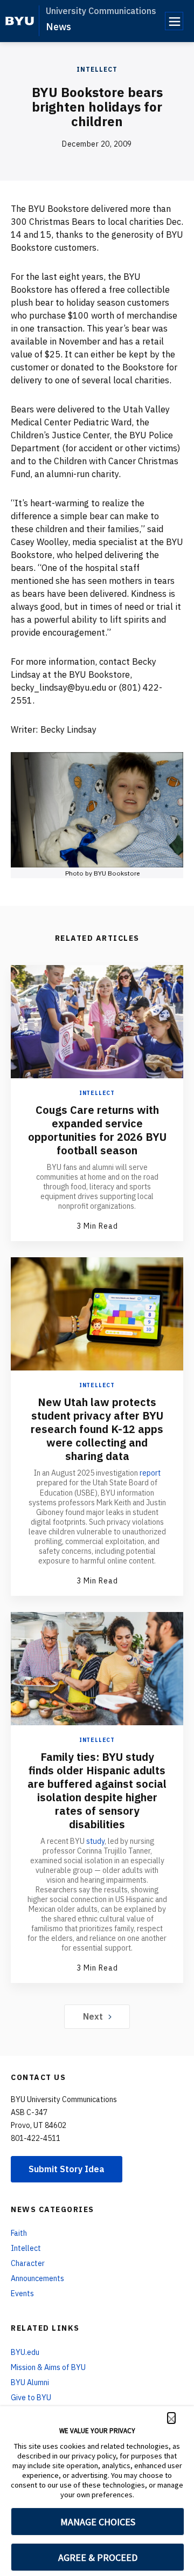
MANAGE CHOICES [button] (98, 2522)
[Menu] (174, 21)
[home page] (20, 21)
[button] (171, 2418)
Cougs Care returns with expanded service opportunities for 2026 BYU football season (97, 1130)
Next (93, 2016)
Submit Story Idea (67, 2169)
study (95, 1841)
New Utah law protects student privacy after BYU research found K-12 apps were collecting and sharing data (97, 1429)
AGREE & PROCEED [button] (98, 2557)
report (150, 1473)
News (58, 27)
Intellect (97, 69)
